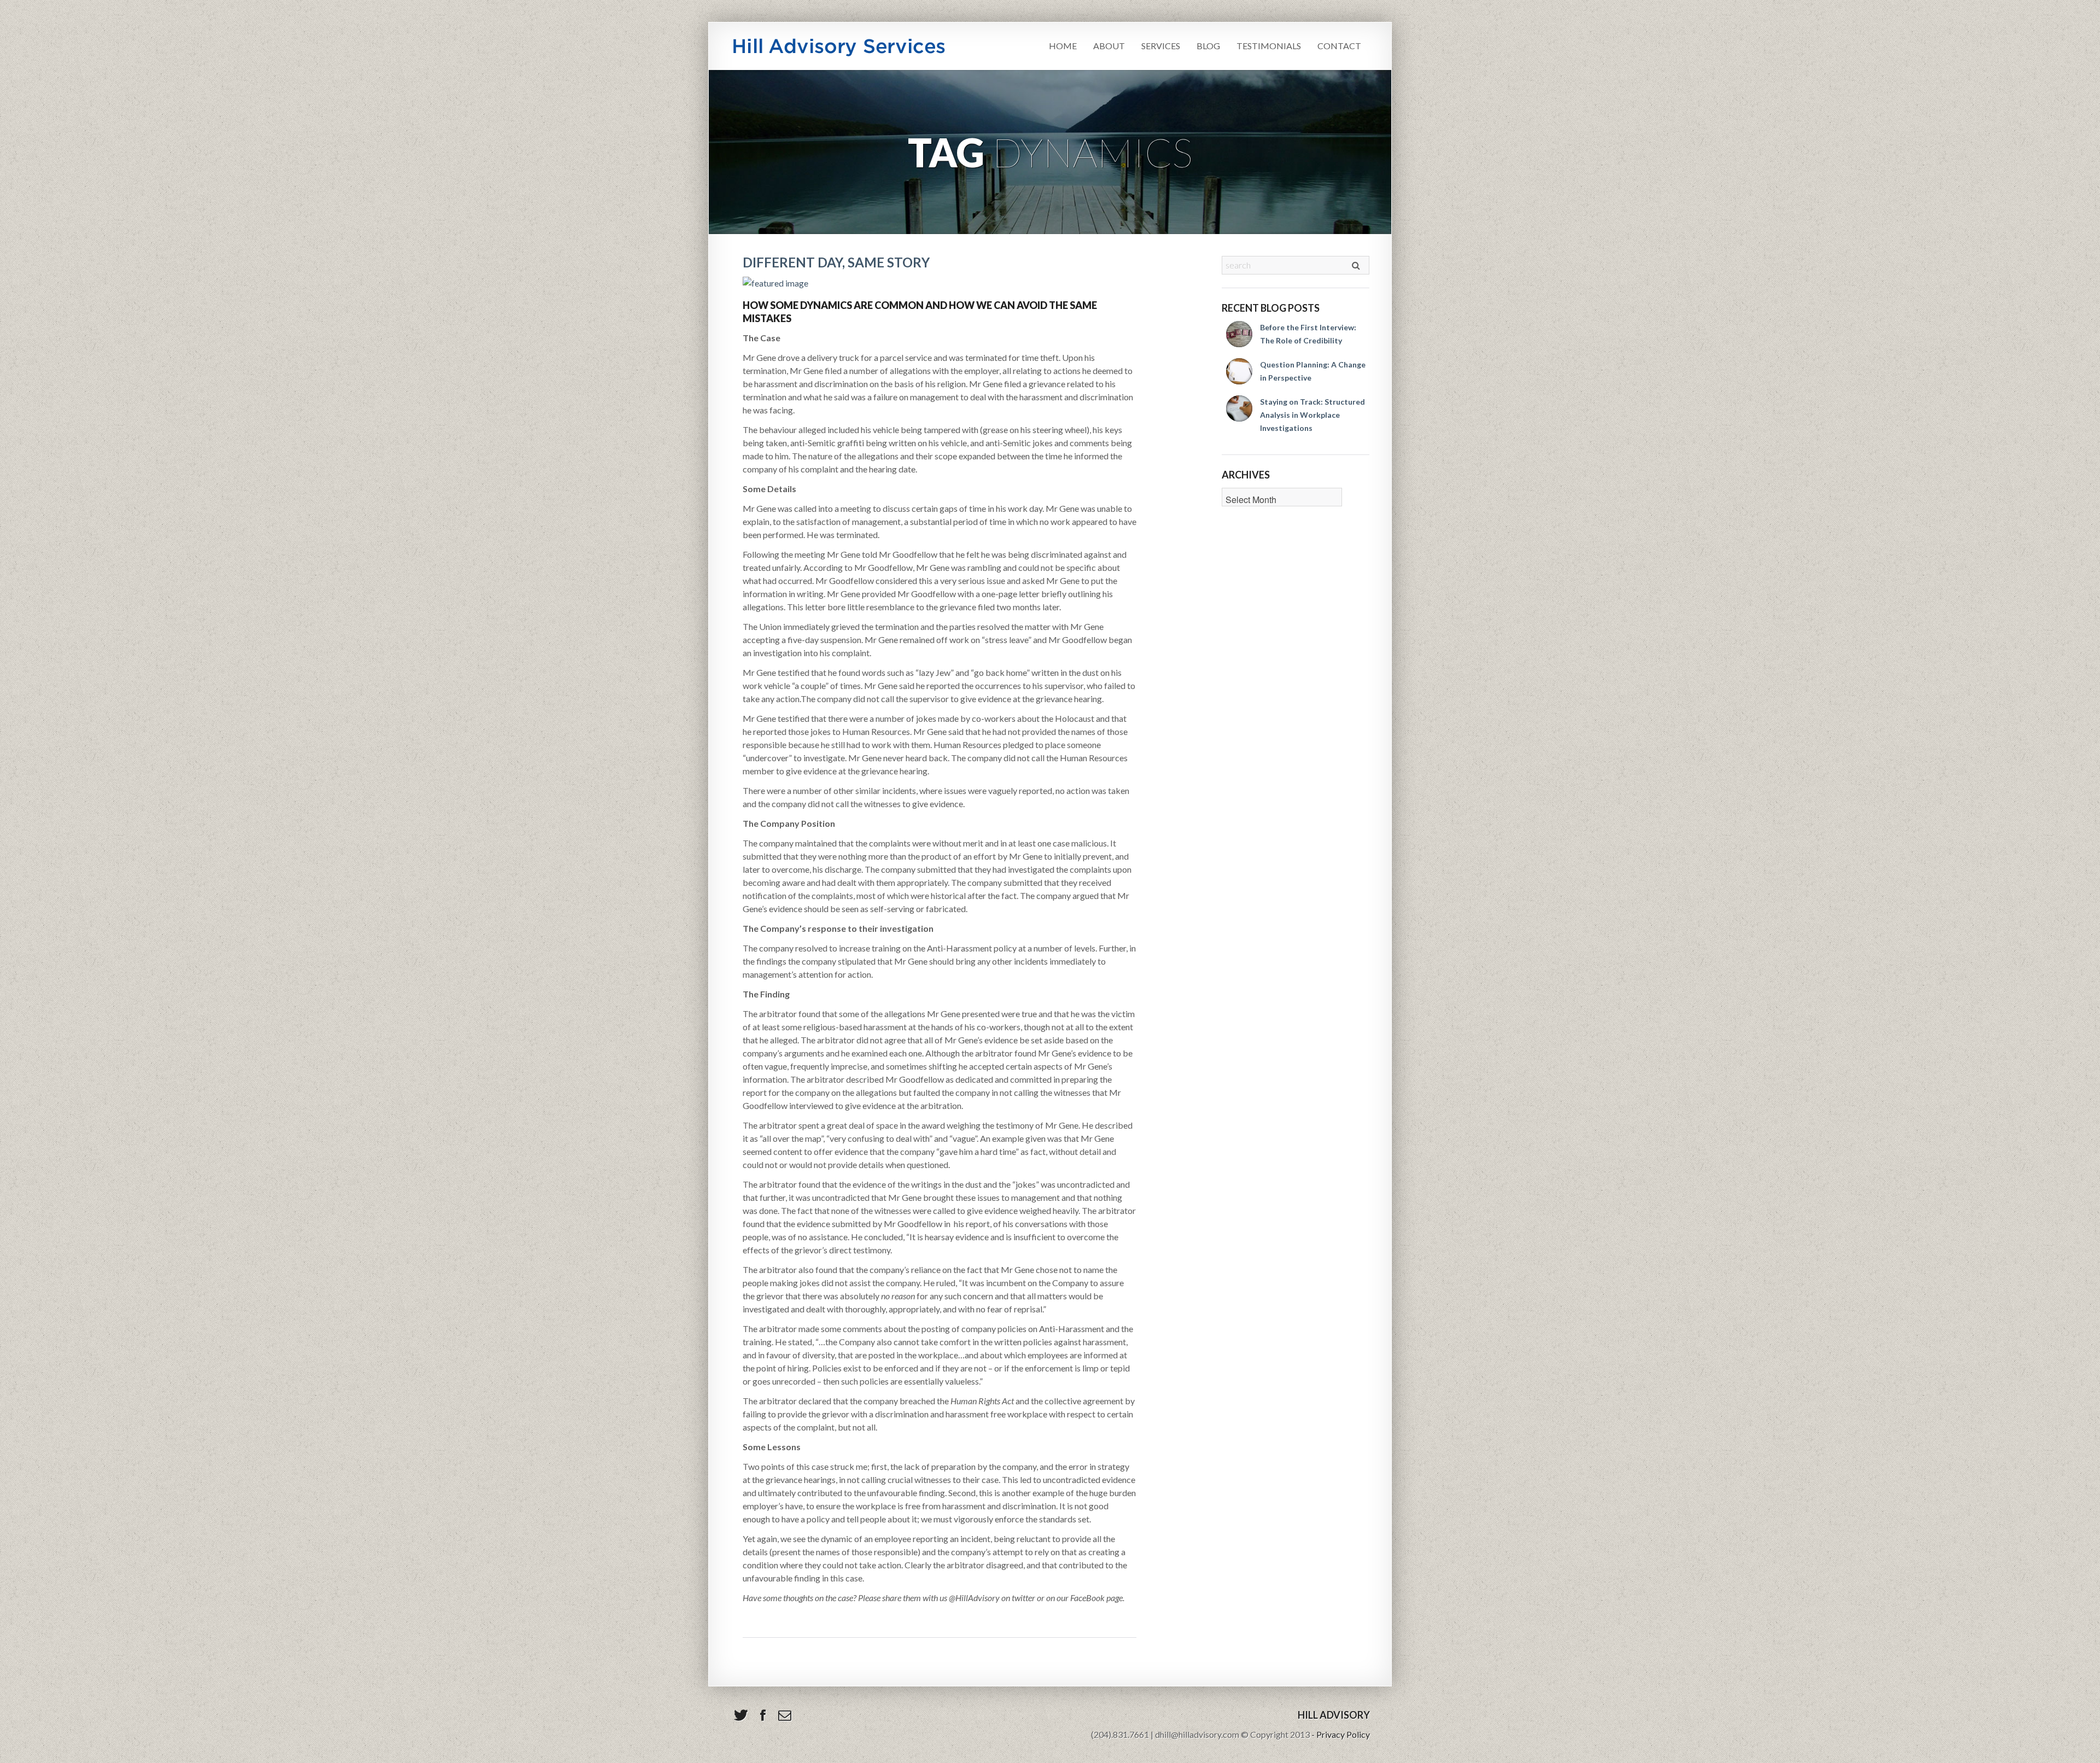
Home (1063, 46)
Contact (1339, 46)
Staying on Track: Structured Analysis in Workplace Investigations (1312, 415)
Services (1161, 46)
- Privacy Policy (1341, 1734)
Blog (1208, 46)
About (1109, 46)
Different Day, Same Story (836, 262)
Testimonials (1269, 46)
